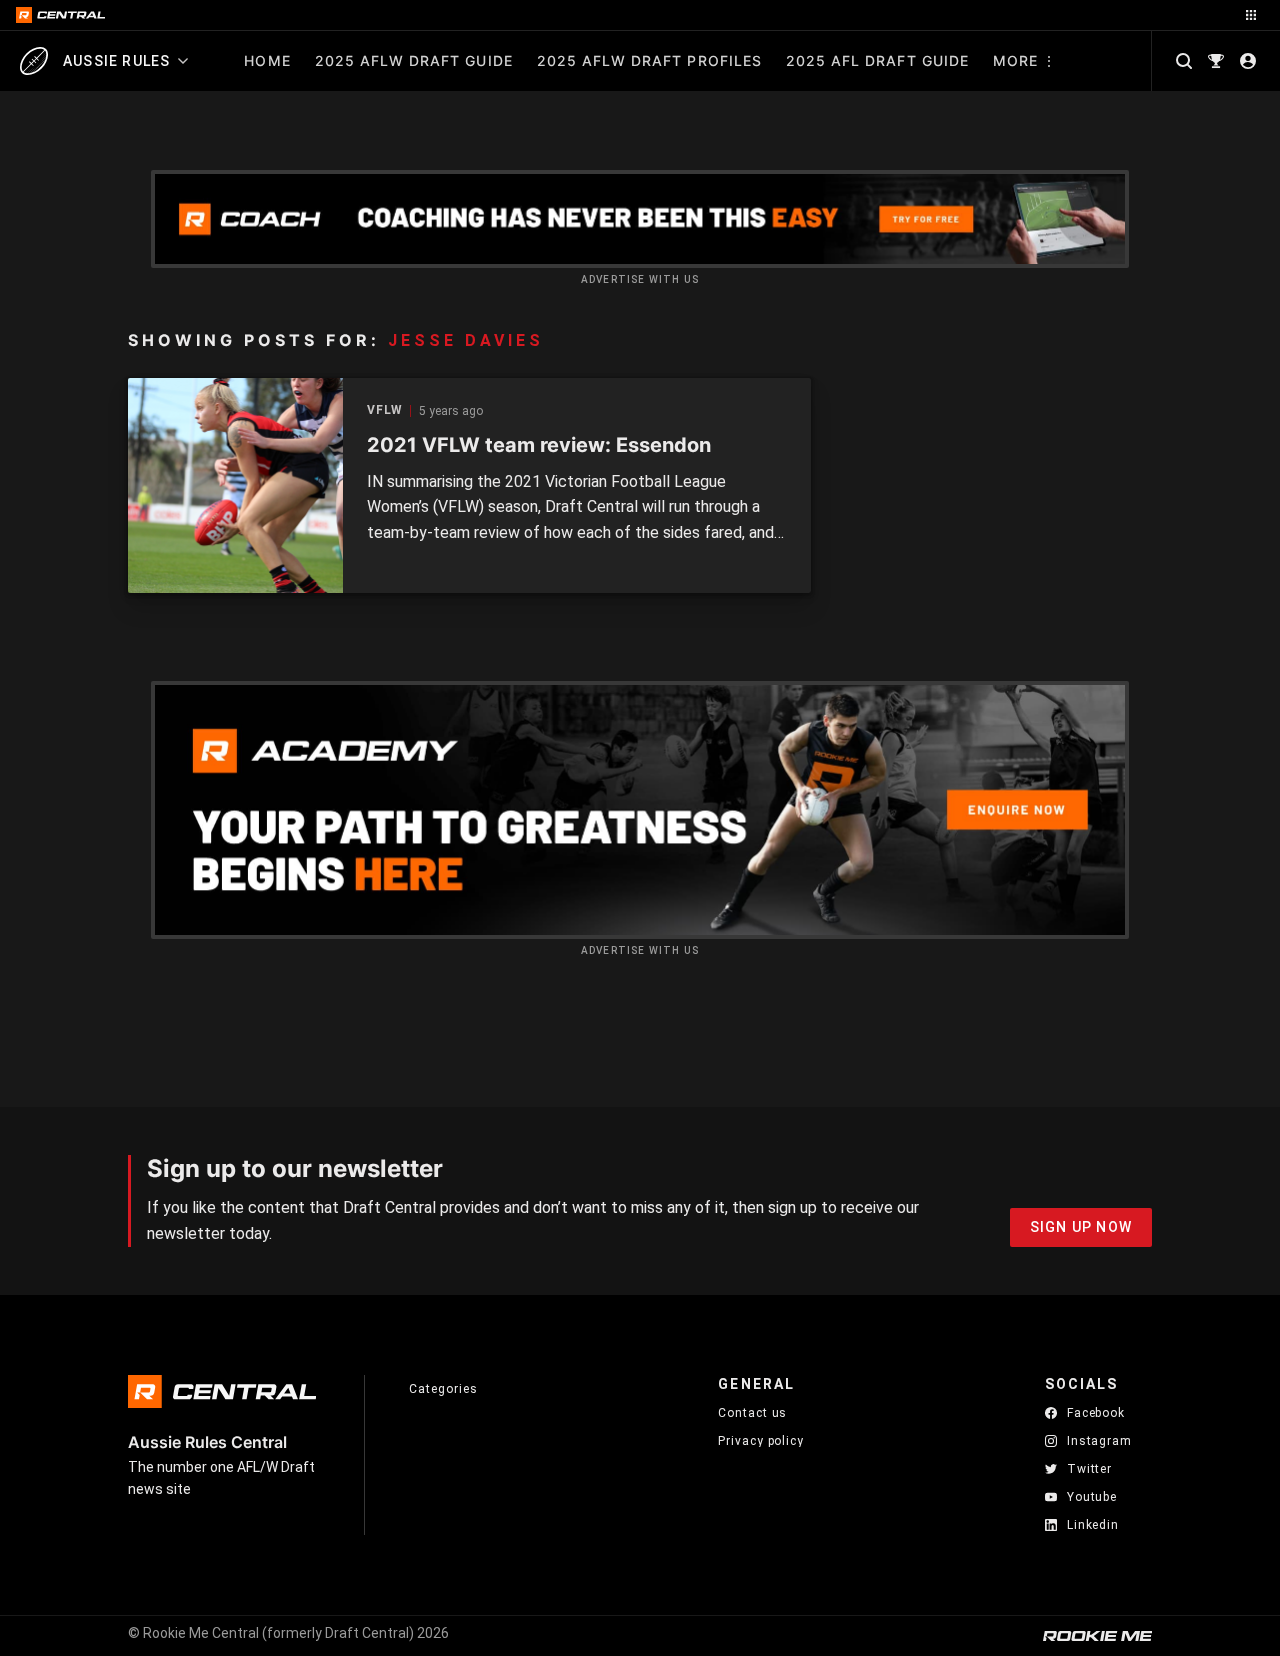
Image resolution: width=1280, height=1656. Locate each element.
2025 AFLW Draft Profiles (649, 60)
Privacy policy (761, 1440)
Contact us (752, 1413)
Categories (443, 1389)
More (1015, 60)
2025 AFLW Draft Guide (414, 60)
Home (267, 60)
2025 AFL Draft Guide (877, 60)
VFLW (385, 410)
